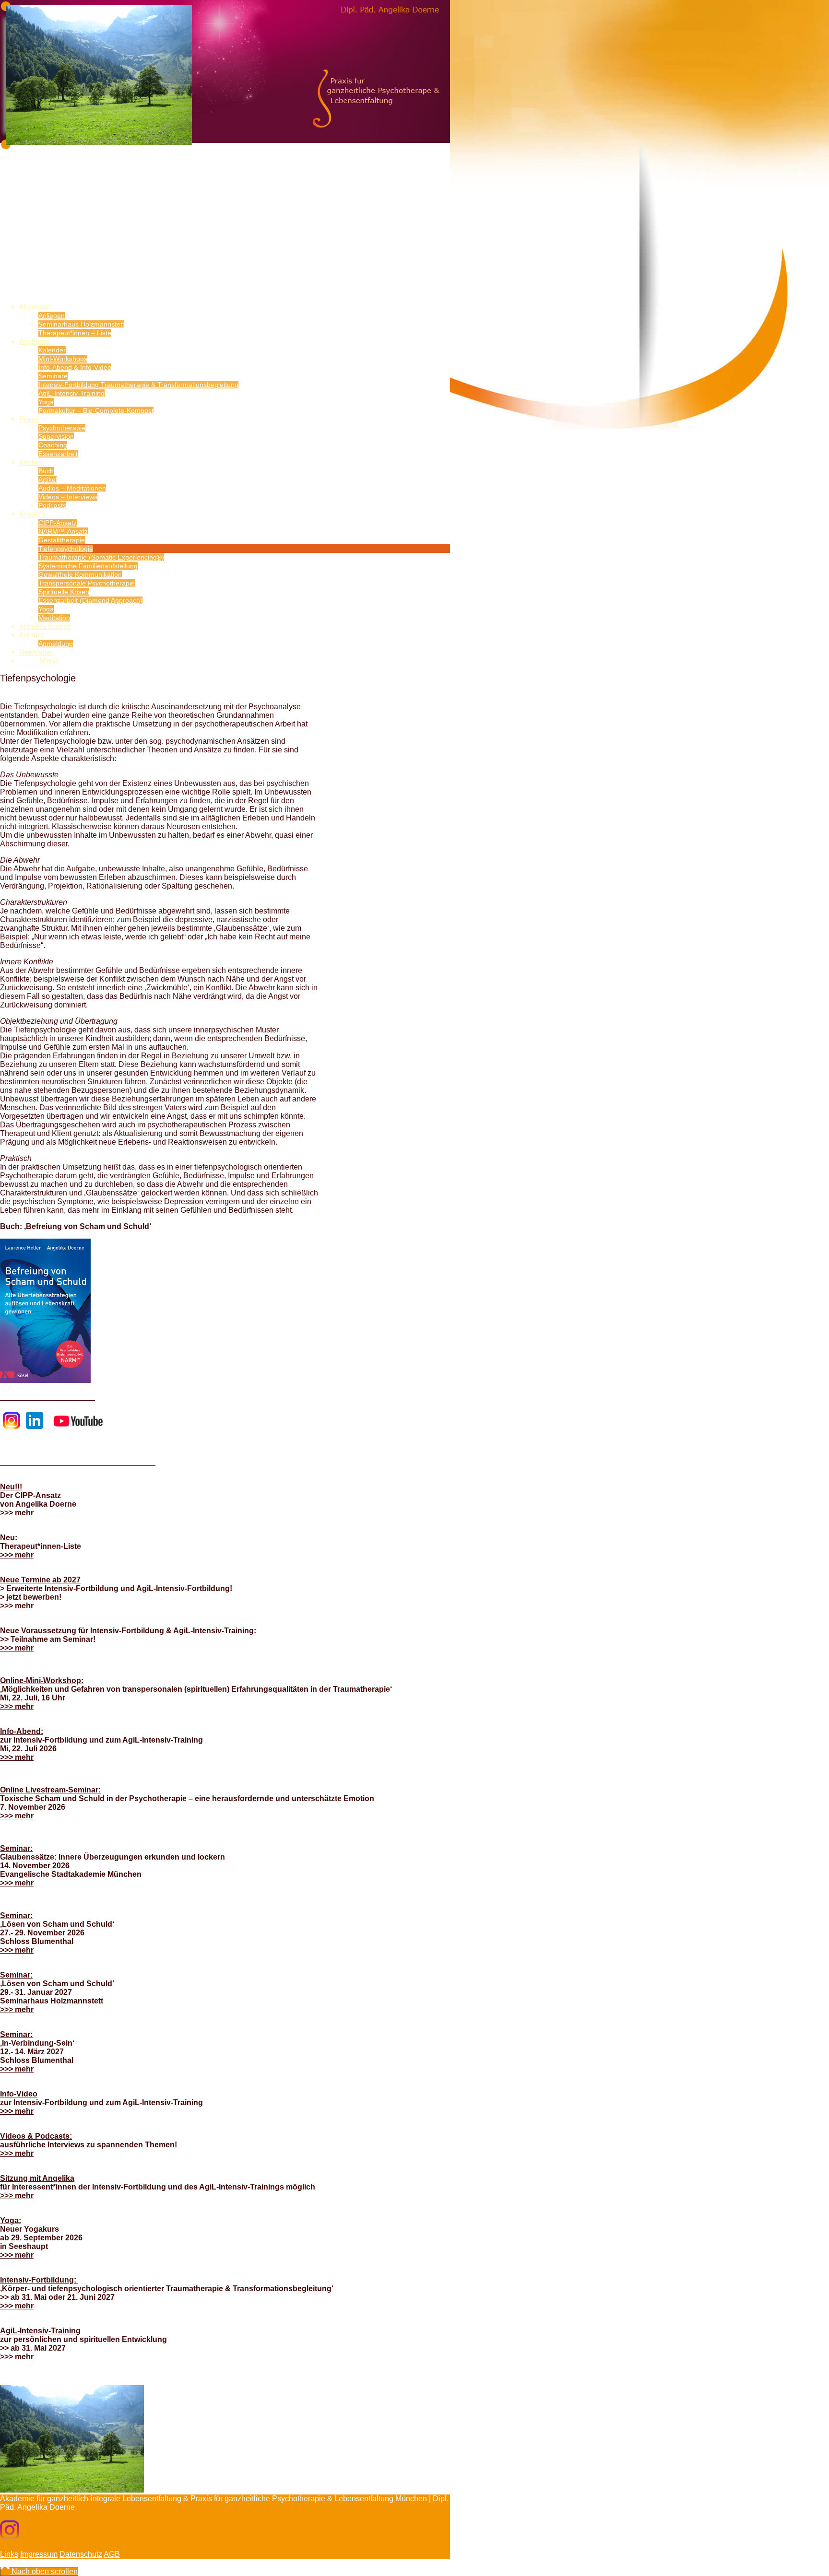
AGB (112, 2554)
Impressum (39, 2554)
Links (9, 2554)
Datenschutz (81, 2554)
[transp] (72, 224)
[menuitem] (235, 320)
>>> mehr (17, 1513)
